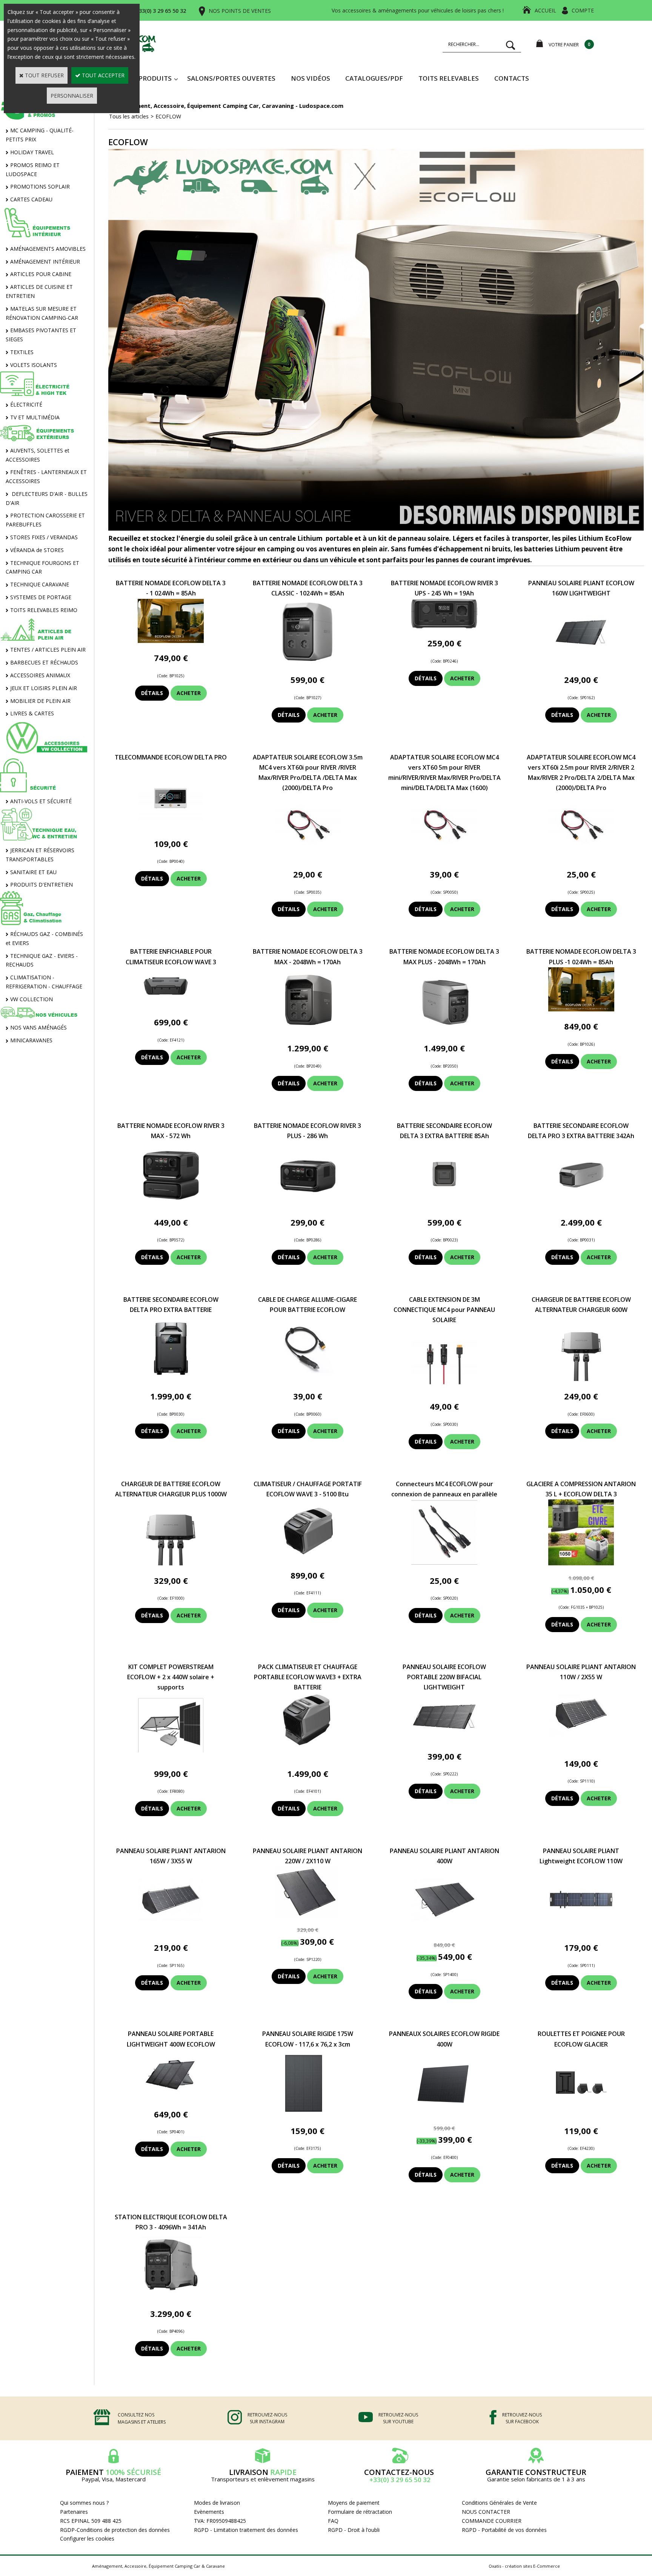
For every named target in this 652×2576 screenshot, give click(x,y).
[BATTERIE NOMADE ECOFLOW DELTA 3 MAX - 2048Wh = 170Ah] (308, 1031)
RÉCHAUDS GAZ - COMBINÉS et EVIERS (44, 938)
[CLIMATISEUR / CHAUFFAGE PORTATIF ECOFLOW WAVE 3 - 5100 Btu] (308, 1558)
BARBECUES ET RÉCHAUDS (44, 662)
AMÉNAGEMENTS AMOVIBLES (48, 249)
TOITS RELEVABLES (449, 78)
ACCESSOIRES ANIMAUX (40, 675)
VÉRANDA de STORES (37, 550)
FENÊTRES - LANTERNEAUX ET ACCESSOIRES (46, 476)
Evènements (209, 2512)
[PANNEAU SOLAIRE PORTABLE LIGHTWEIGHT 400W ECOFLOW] (171, 2097)
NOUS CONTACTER (486, 2512)
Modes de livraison (217, 2503)
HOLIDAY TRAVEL (32, 152)
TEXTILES (22, 352)
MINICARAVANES (31, 1040)
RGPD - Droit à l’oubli (354, 2530)
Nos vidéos (311, 78)
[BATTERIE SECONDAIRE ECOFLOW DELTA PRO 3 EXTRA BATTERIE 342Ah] (581, 1205)
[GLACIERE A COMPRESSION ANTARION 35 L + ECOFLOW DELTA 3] (581, 1563)
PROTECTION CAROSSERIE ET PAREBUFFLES (45, 520)
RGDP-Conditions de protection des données (115, 2530)
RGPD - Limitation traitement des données (246, 2530)
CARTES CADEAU (31, 199)
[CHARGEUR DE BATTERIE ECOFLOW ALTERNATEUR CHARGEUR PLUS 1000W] (171, 1563)
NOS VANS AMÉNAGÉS (38, 1027)
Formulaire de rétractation (360, 2512)
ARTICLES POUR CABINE (41, 274)
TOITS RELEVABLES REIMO (44, 610)
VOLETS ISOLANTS (34, 365)
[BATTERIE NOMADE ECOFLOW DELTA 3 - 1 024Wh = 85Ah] (171, 641)
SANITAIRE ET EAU (33, 872)
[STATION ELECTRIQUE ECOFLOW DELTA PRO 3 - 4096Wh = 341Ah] (171, 2296)
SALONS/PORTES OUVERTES (231, 78)
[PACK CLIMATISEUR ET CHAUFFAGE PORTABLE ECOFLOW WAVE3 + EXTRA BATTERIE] (308, 1756)
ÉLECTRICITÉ (26, 404)
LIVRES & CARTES (32, 713)
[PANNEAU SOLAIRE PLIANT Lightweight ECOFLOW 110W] (581, 1931)
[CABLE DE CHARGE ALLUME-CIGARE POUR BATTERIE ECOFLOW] (308, 1379)
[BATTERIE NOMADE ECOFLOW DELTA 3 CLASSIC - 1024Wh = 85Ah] (308, 663)
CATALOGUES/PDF (374, 78)
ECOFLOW (168, 116)
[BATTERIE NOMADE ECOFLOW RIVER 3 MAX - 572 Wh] (171, 1205)
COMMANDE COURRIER (492, 2521)
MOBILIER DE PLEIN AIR (40, 701)
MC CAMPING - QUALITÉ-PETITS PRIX (40, 135)
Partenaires (74, 2512)
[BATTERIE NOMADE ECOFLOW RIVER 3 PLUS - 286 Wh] (308, 1205)
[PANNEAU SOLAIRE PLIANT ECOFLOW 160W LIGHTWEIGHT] (581, 663)
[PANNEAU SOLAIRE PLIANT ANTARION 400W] (444, 1931)
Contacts (512, 78)
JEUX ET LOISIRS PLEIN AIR (44, 688)
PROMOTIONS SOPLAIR (40, 186)
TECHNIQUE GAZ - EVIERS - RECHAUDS (42, 960)
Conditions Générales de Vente (499, 2503)
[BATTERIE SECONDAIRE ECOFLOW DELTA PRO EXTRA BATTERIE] (171, 1379)
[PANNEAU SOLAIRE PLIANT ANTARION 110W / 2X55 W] (581, 1746)
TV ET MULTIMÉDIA (35, 417)
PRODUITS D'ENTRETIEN (42, 884)
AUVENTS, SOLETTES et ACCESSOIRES (38, 455)
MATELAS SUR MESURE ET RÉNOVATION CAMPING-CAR (42, 313)
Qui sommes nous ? (84, 2503)
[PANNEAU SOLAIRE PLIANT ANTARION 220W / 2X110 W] (308, 1916)
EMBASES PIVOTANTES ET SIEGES (41, 335)
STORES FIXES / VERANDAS (44, 537)
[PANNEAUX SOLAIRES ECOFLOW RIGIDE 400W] (444, 2113)
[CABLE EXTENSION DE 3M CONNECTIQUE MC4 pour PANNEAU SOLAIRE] (444, 1389)
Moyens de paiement (354, 2503)
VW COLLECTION (32, 999)
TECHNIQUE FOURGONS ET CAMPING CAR (42, 567)
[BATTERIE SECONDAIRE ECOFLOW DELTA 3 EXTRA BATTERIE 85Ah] (444, 1205)
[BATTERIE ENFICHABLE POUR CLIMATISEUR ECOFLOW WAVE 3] (171, 1005)
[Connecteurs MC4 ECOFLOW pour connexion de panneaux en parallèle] (444, 1563)
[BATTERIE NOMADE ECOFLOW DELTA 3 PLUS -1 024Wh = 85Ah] (581, 1009)
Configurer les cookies (87, 2538)
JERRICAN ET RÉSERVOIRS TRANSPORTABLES (40, 855)
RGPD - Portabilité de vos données (504, 2530)
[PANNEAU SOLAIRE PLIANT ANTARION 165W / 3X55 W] (171, 1931)
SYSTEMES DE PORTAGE (41, 597)
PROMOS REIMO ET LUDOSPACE (33, 170)
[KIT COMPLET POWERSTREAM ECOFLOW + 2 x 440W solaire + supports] (171, 1756)
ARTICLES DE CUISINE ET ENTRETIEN (39, 291)
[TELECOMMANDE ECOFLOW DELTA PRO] (171, 826)
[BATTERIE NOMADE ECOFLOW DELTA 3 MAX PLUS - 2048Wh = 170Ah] (444, 1031)
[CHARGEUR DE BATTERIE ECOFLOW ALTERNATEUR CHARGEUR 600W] (581, 1379)
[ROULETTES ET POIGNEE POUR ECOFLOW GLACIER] (581, 2113)
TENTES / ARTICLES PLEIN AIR (48, 650)
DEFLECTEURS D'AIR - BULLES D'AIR (47, 498)
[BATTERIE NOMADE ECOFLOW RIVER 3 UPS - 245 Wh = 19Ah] (444, 626)
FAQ (333, 2521)
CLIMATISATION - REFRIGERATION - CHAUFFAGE (44, 982)
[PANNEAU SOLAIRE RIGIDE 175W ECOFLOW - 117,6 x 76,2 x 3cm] (308, 2113)
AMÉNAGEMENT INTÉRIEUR (45, 262)
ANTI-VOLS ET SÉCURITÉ (41, 801)
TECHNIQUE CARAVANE (40, 584)
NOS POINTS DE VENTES (240, 11)
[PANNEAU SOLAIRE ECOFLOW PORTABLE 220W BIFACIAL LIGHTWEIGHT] (444, 1739)
